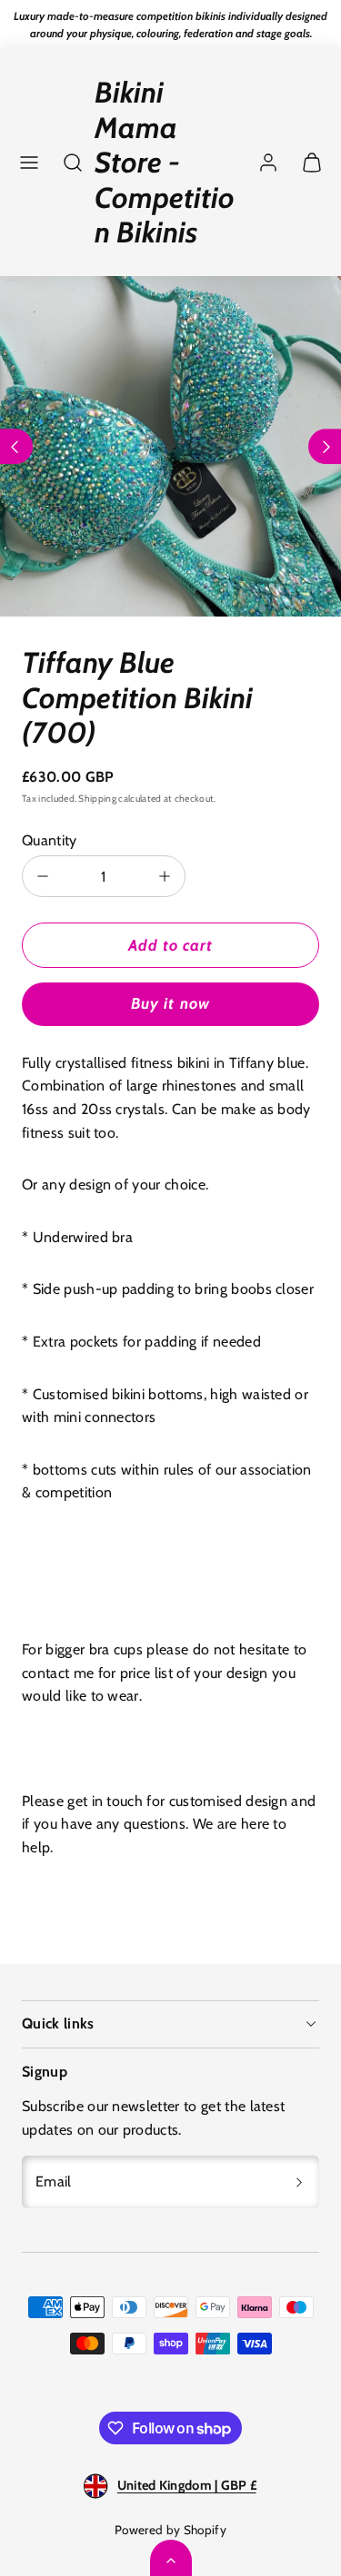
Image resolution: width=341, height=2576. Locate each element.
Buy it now (170, 1003)
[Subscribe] (299, 2182)
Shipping (97, 799)
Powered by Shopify (170, 2530)
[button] (29, 163)
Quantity (50, 840)
